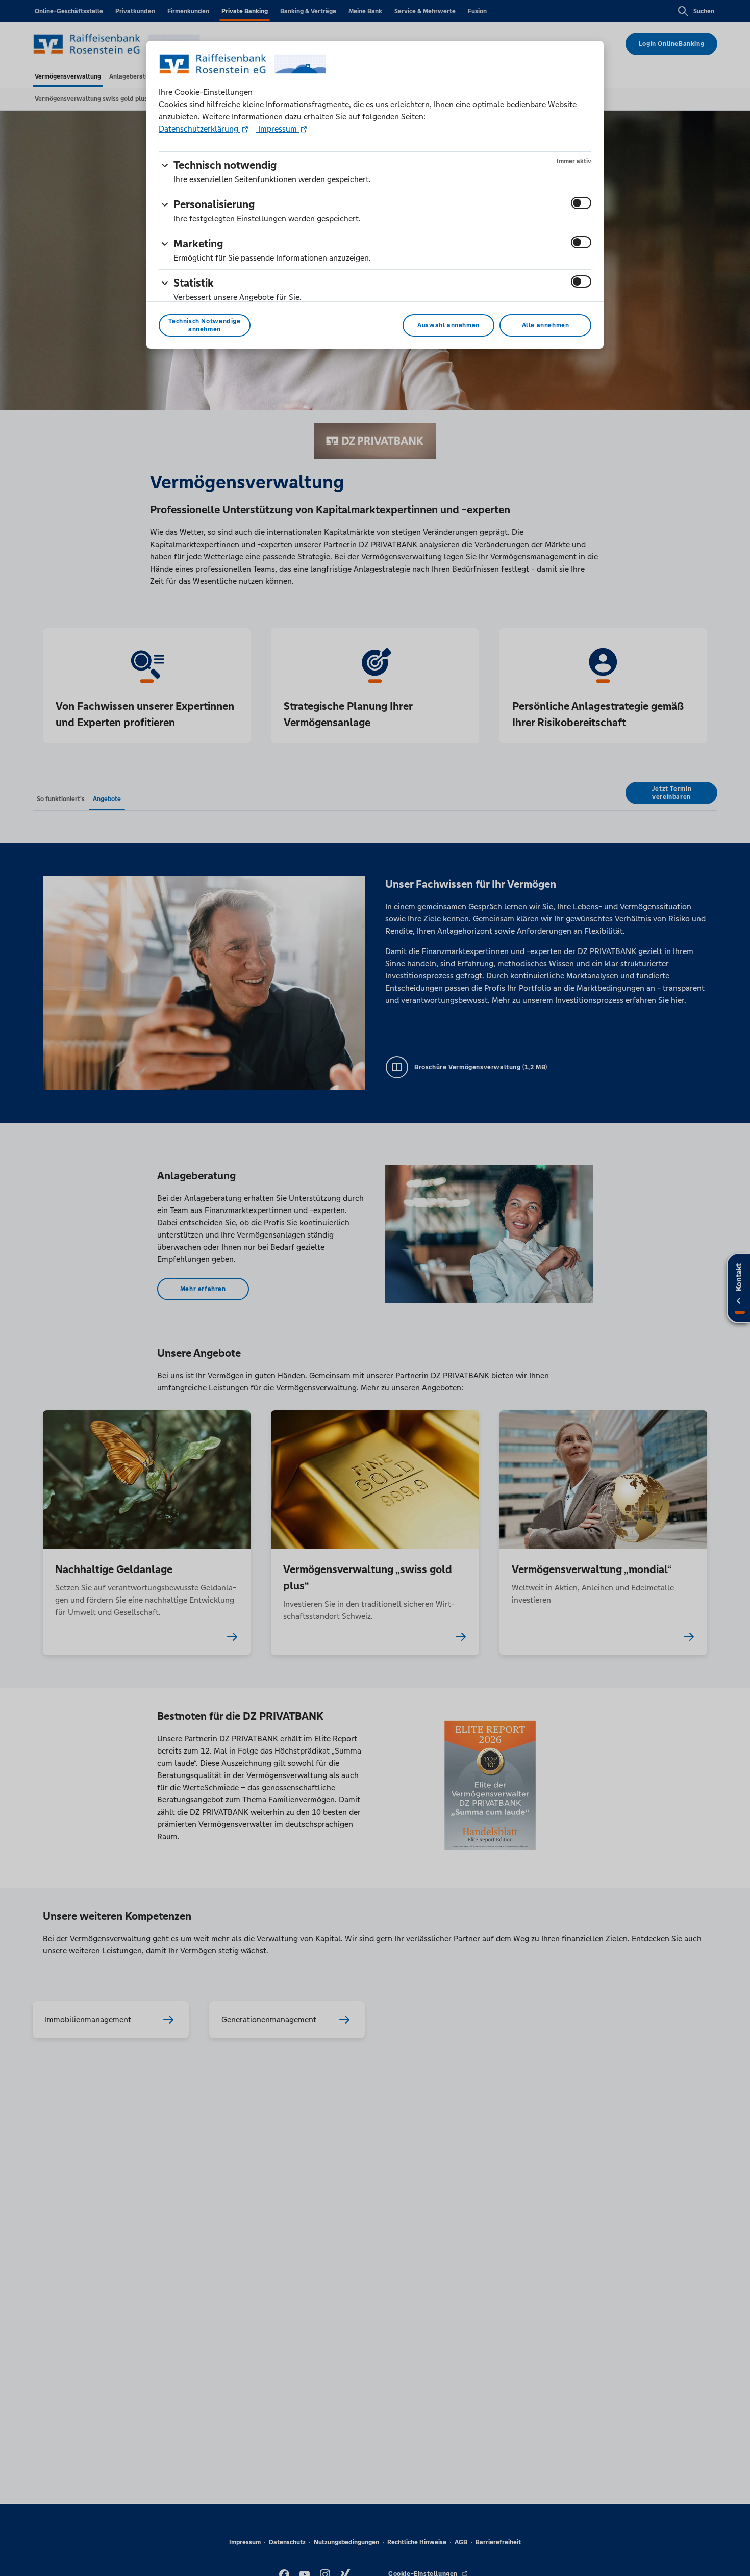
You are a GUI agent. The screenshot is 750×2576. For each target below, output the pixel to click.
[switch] (581, 203)
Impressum (278, 129)
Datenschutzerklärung (199, 129)
